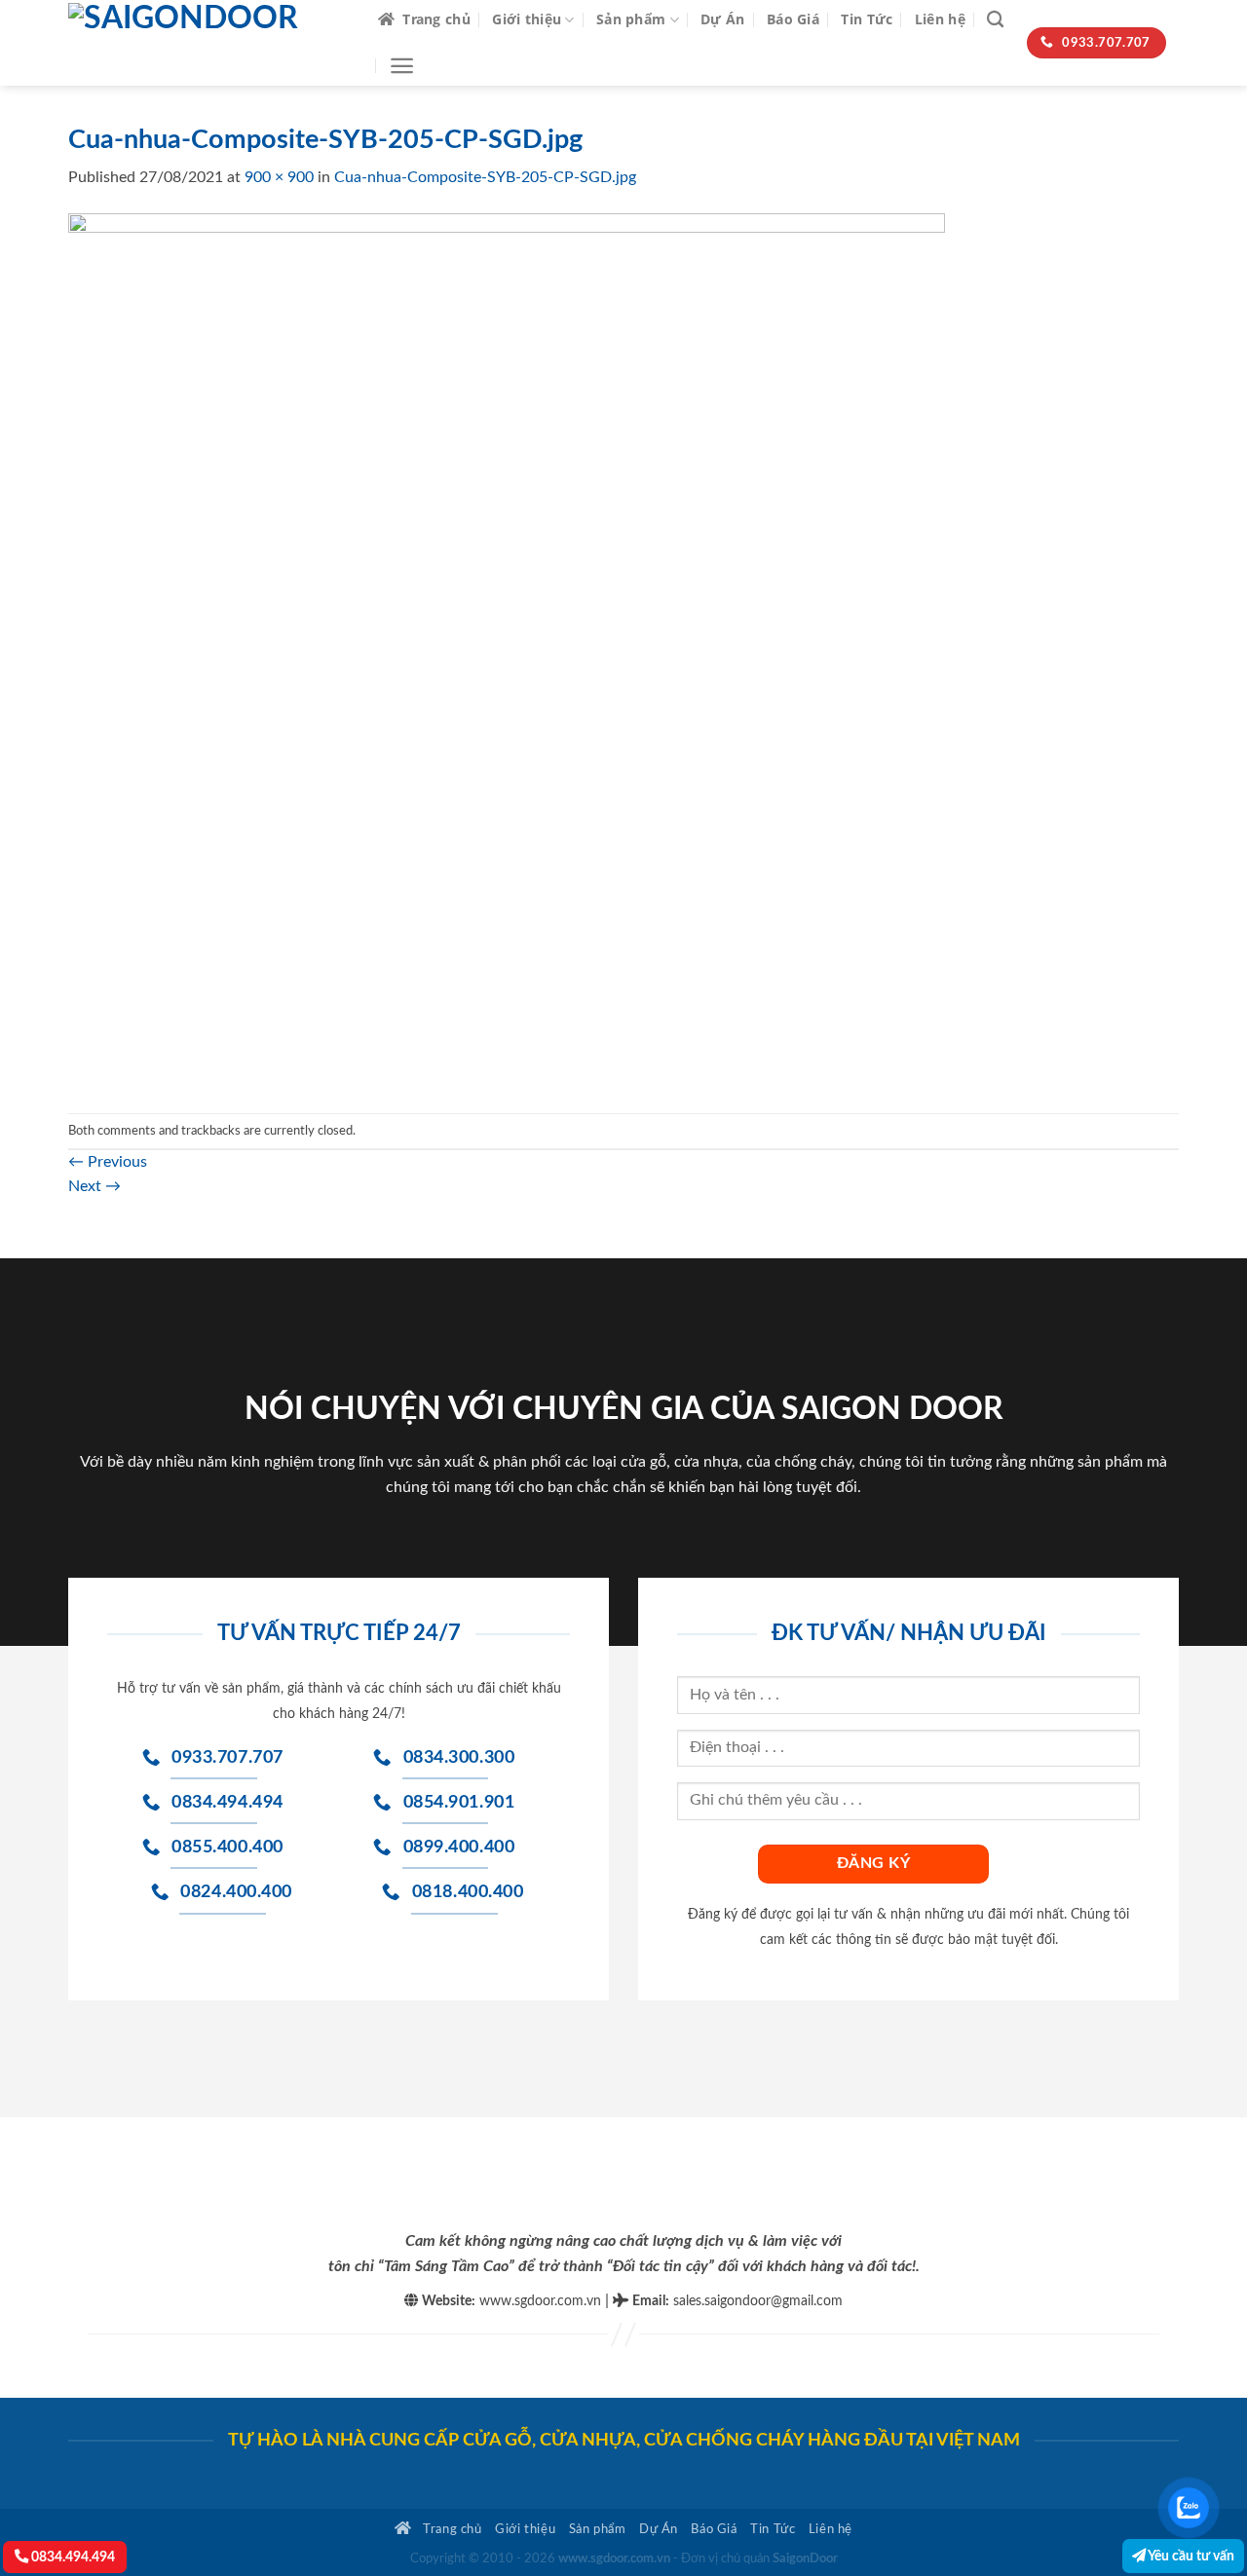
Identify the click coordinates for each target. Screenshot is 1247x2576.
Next (94, 1186)
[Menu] (402, 66)
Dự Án (722, 19)
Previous (108, 1162)
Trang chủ (436, 19)
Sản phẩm (631, 19)
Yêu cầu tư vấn (1190, 2556)
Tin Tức (867, 19)
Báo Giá (793, 19)
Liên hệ (940, 19)
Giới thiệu (527, 19)
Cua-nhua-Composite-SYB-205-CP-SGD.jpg (485, 177)
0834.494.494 (72, 2557)
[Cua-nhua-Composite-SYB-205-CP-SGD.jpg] (507, 651)
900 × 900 (279, 177)
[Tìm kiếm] (995, 20)
